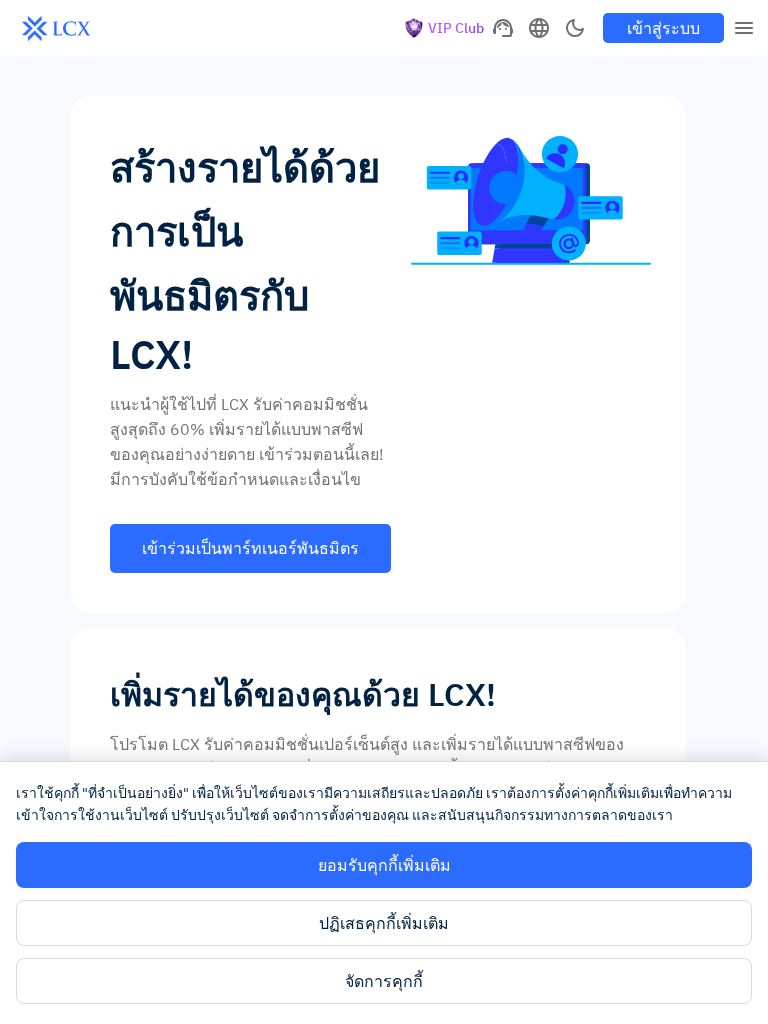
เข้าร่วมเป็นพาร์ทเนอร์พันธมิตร (250, 548)
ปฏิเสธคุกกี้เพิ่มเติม (384, 923)
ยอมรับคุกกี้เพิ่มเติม (384, 865)
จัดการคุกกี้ (384, 981)
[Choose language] (539, 28)
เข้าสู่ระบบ (663, 28)
